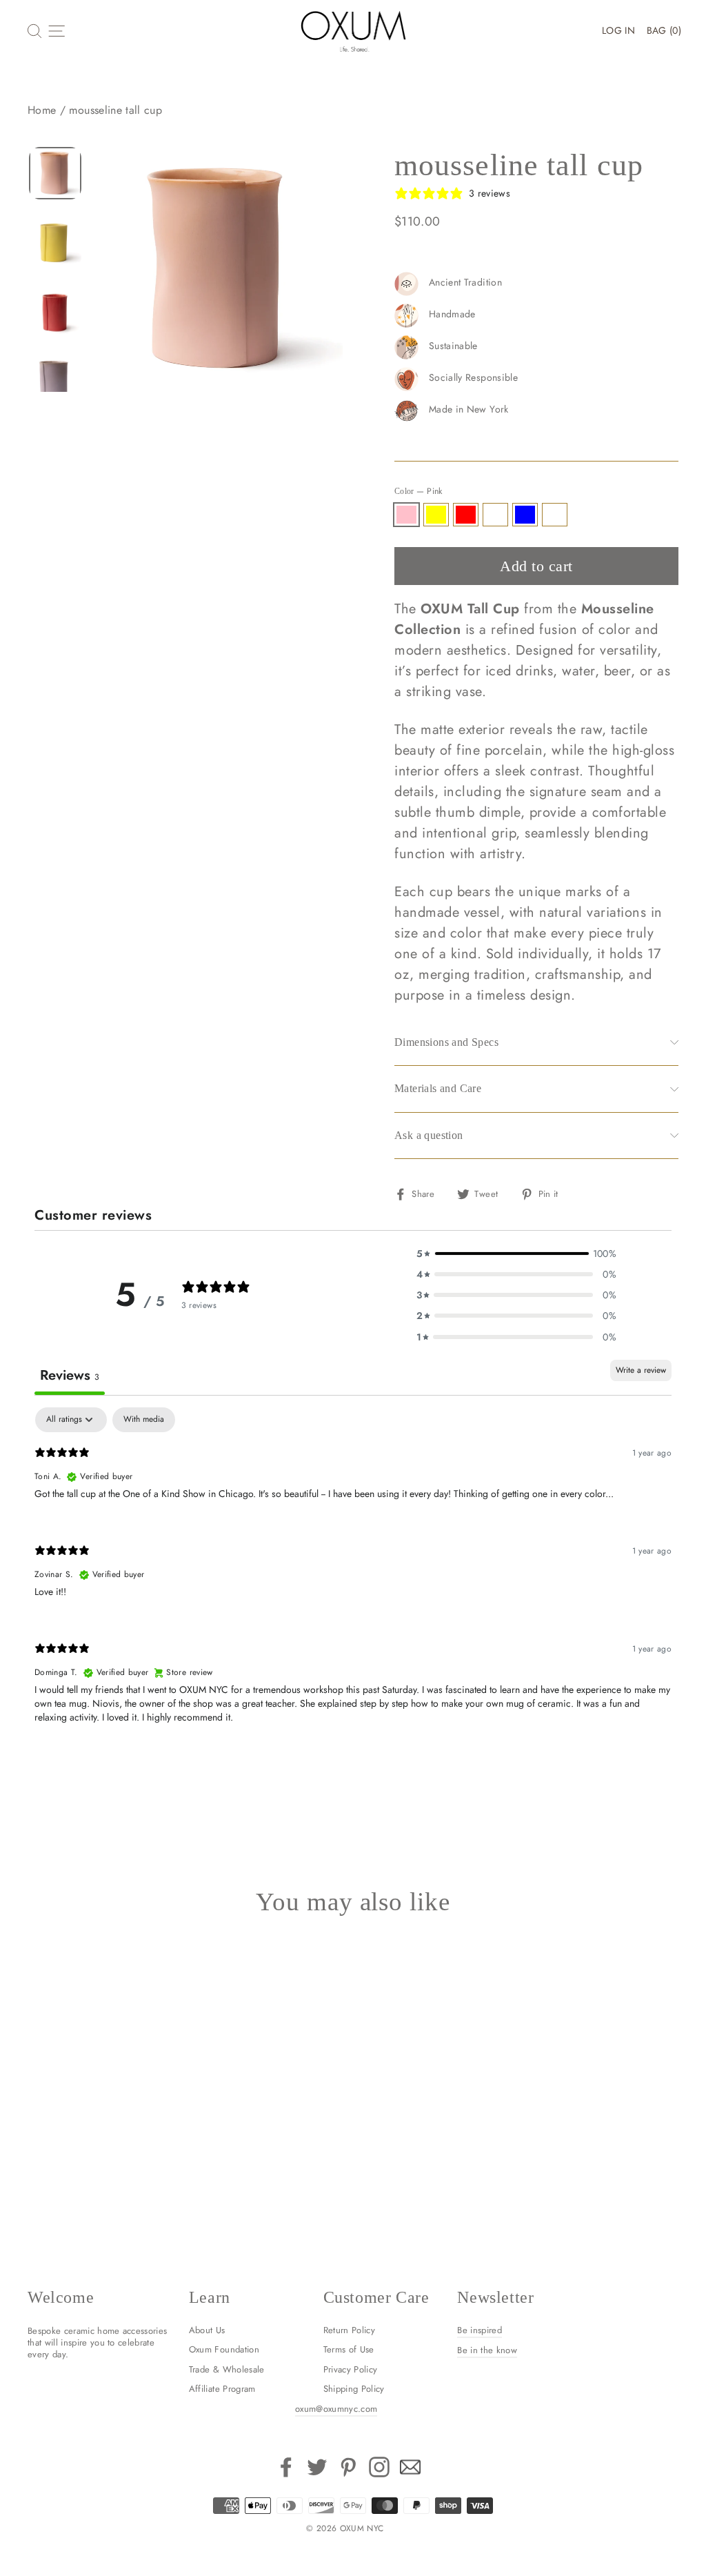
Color (418, 491)
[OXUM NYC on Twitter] (317, 2467)
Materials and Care (438, 1088)
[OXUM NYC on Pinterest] (348, 2467)
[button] (516, 1254)
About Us (207, 2330)
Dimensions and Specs (446, 1042)
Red (466, 515)
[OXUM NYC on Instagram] (379, 2467)
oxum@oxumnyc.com (336, 2409)
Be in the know (487, 2350)
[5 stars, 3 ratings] (65, 2081)
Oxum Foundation (224, 2349)
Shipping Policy (354, 2389)
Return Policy (350, 2330)
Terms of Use (349, 2349)
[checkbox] (144, 1420)
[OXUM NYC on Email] (410, 2467)
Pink (406, 515)
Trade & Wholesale (227, 2369)
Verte (555, 515)
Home (42, 110)
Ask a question (429, 1135)
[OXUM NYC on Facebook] (286, 2467)
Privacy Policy (351, 2369)
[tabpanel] (353, 1577)
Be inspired (480, 2330)
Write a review (641, 1370)
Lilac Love (495, 515)
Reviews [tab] (70, 1375)
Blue (525, 515)
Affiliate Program (222, 2389)
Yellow (436, 515)
